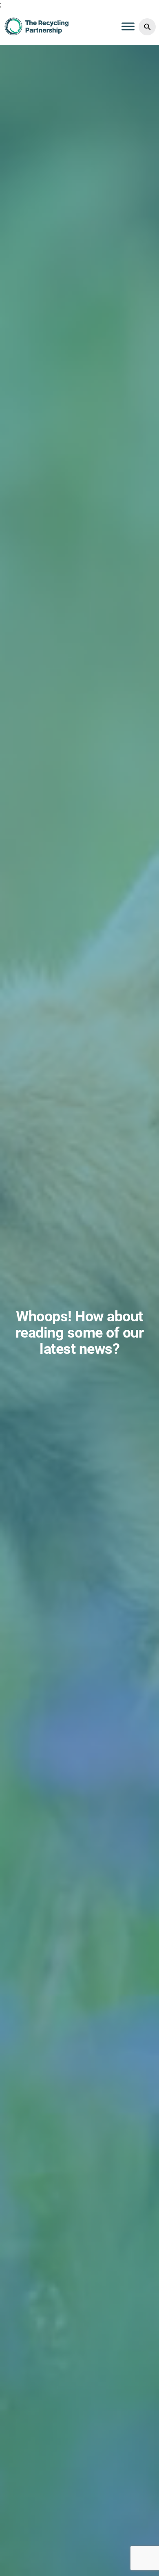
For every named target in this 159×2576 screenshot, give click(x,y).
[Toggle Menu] (128, 26)
